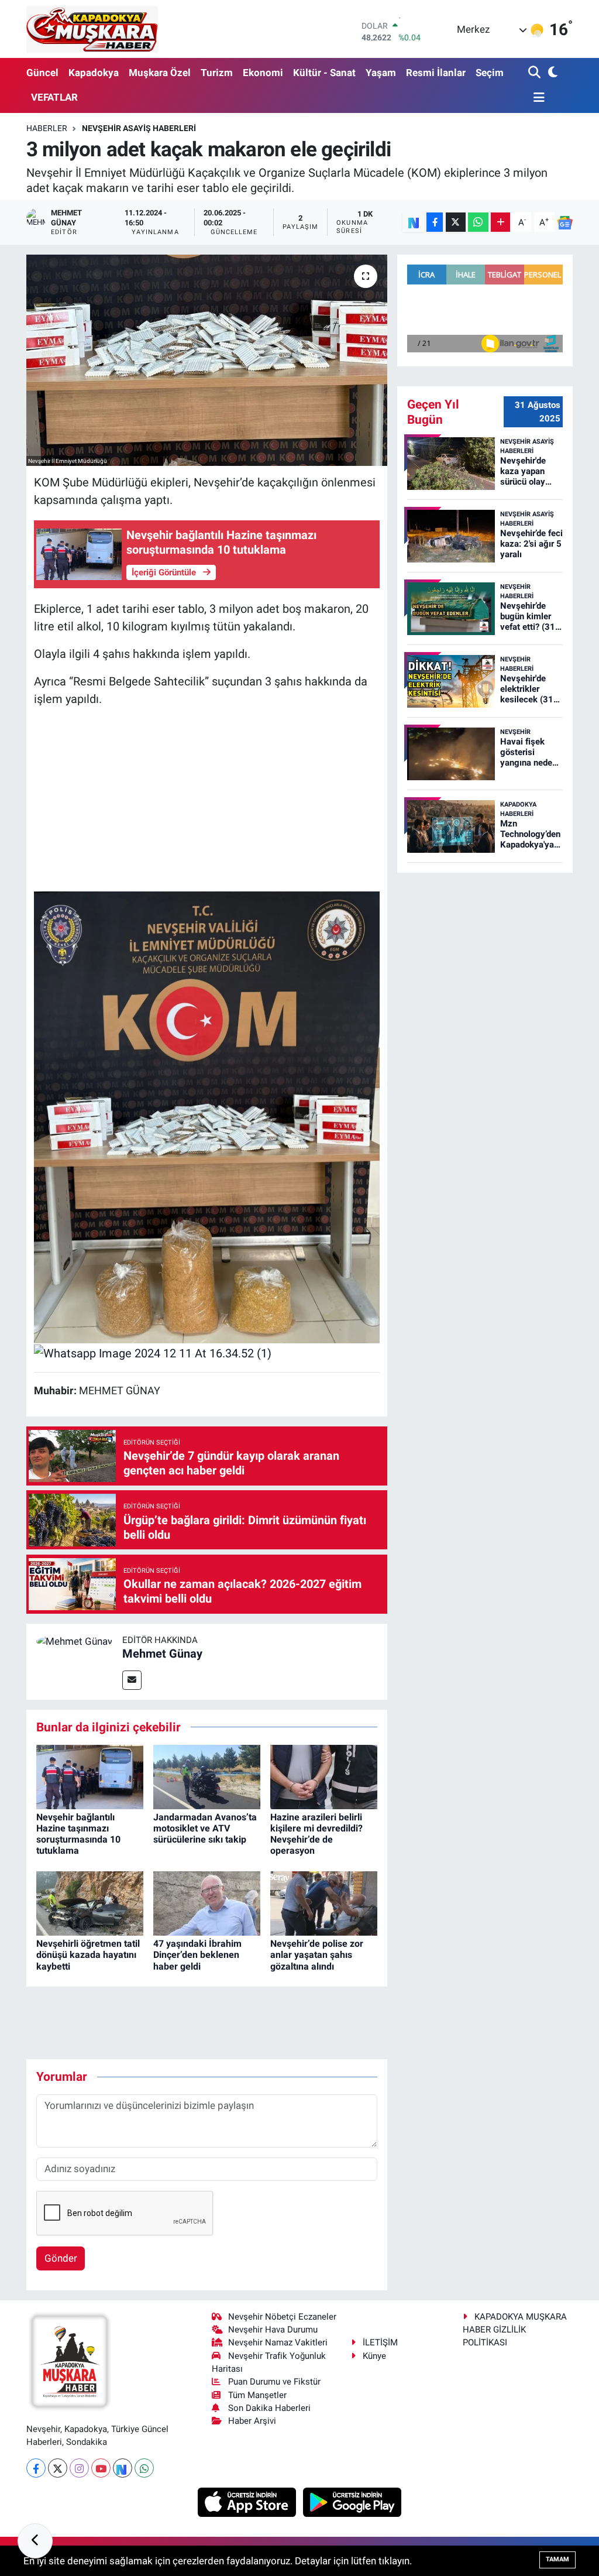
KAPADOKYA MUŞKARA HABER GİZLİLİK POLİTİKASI (515, 2330)
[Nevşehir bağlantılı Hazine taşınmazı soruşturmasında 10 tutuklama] (90, 1776)
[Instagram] (79, 2468)
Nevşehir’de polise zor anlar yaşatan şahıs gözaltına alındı (317, 1955)
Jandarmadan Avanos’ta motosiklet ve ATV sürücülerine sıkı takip (205, 1828)
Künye (374, 2356)
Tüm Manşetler (257, 2395)
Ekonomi (263, 73)
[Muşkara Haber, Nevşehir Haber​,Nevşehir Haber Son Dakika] (92, 29)
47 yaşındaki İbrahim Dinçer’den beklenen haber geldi (197, 1955)
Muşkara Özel (160, 73)
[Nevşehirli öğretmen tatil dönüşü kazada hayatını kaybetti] (90, 1903)
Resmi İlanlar (436, 73)
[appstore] (248, 2502)
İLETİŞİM (380, 2342)
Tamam (557, 2559)
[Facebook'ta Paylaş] (435, 222)
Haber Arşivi (252, 2421)
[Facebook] (36, 2468)
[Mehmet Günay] (74, 1641)
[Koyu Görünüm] (552, 73)
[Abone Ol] (565, 222)
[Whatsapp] (144, 2468)
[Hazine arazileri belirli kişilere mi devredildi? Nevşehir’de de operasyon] (324, 1776)
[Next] (123, 2468)
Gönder (61, 2258)
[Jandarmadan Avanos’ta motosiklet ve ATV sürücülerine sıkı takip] (207, 1776)
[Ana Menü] (536, 98)
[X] (58, 2468)
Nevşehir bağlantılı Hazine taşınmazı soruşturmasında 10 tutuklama (78, 1834)
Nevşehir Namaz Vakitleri (278, 2342)
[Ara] (536, 73)
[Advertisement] (207, 800)
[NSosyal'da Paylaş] (413, 222)
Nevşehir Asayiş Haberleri (139, 128)
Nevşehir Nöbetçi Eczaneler (282, 2317)
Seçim (490, 73)
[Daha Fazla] (500, 222)
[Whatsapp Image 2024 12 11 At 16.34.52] (207, 1117)
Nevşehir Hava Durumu (273, 2330)
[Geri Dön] (35, 2541)
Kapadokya (94, 73)
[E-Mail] (132, 1680)
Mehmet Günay (162, 1654)
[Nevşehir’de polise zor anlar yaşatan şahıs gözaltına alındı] (324, 1903)
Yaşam (381, 73)
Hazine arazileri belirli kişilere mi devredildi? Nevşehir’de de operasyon (316, 1834)
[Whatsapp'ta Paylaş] (478, 222)
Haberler (47, 128)
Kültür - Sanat (324, 73)
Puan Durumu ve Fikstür (274, 2382)
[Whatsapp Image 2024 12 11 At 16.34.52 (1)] (153, 1352)
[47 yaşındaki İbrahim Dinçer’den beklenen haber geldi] (207, 1903)
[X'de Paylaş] (456, 222)
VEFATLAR (54, 97)
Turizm (217, 73)
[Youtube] (101, 2468)
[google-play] (352, 2502)
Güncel (42, 73)
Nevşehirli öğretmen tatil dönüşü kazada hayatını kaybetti (88, 1955)
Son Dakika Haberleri (269, 2408)
